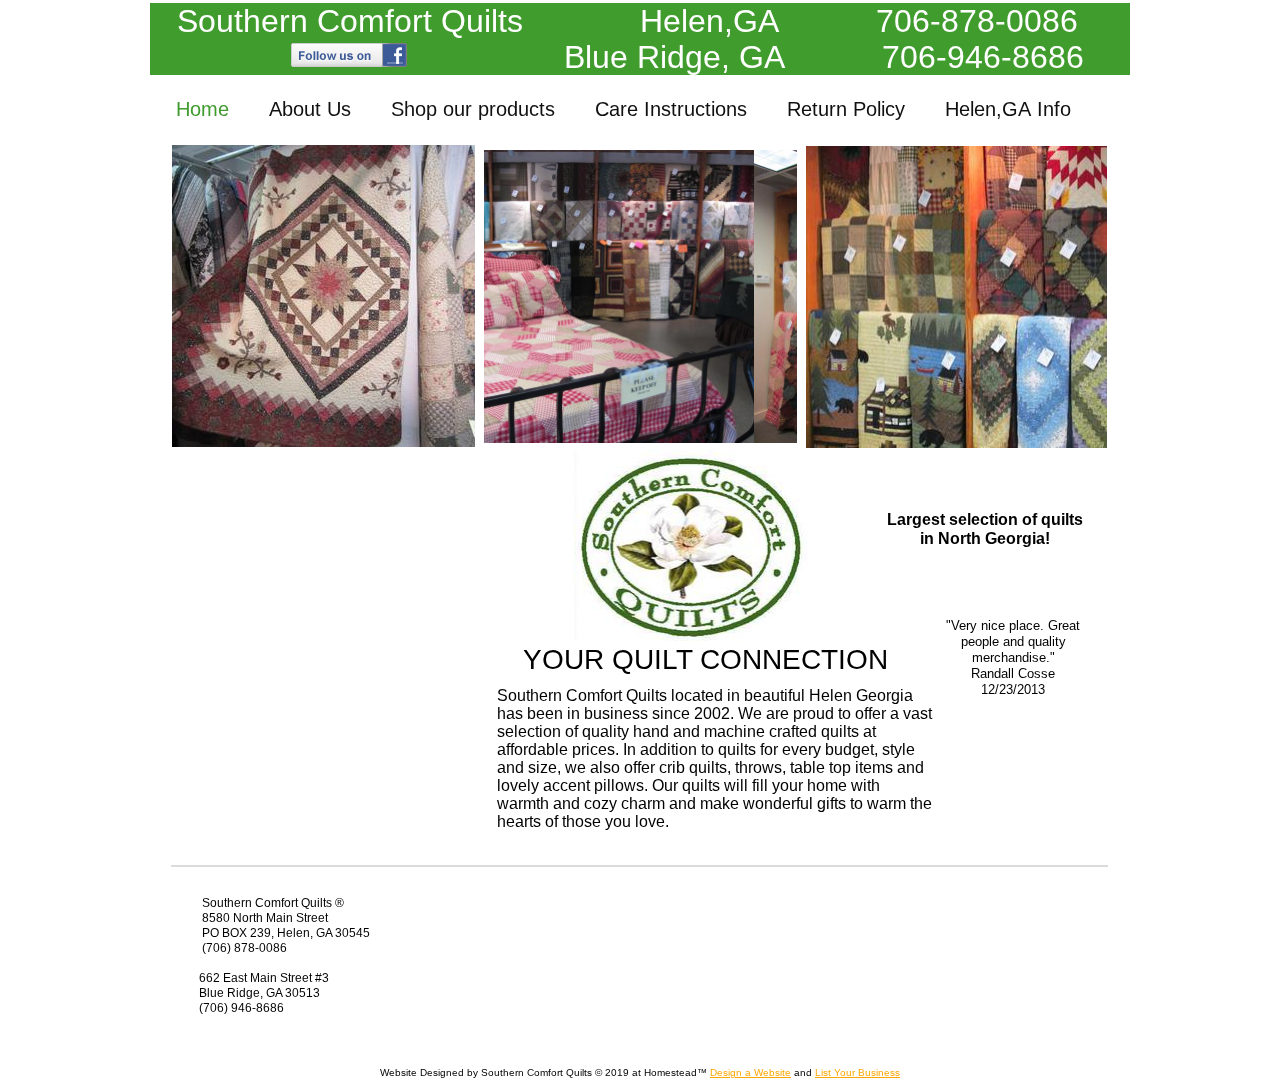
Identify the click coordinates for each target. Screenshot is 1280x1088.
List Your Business (857, 1072)
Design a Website (750, 1072)
